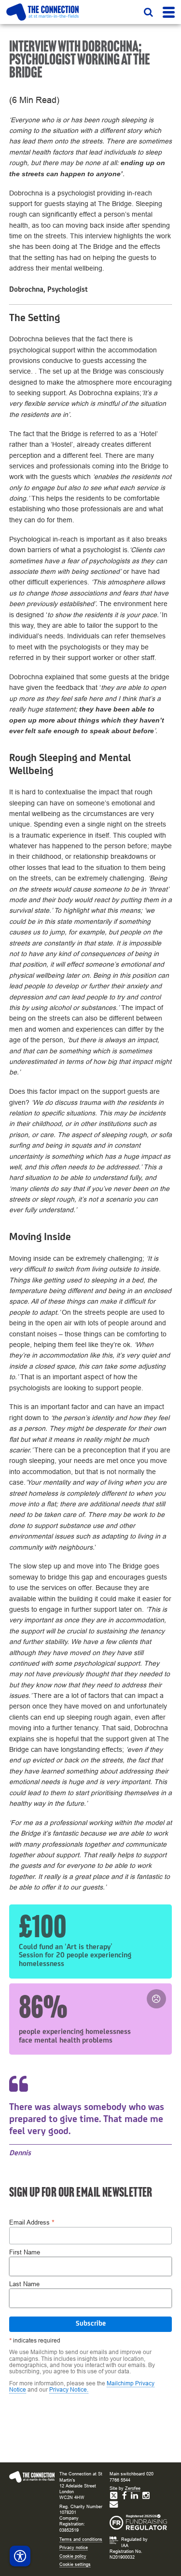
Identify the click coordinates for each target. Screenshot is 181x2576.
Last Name (24, 2285)
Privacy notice (74, 2548)
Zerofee (133, 2488)
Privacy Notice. (69, 2390)
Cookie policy (73, 2556)
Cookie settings (75, 2564)
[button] (148, 12)
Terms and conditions (81, 2539)
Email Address (32, 2222)
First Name (25, 2253)
